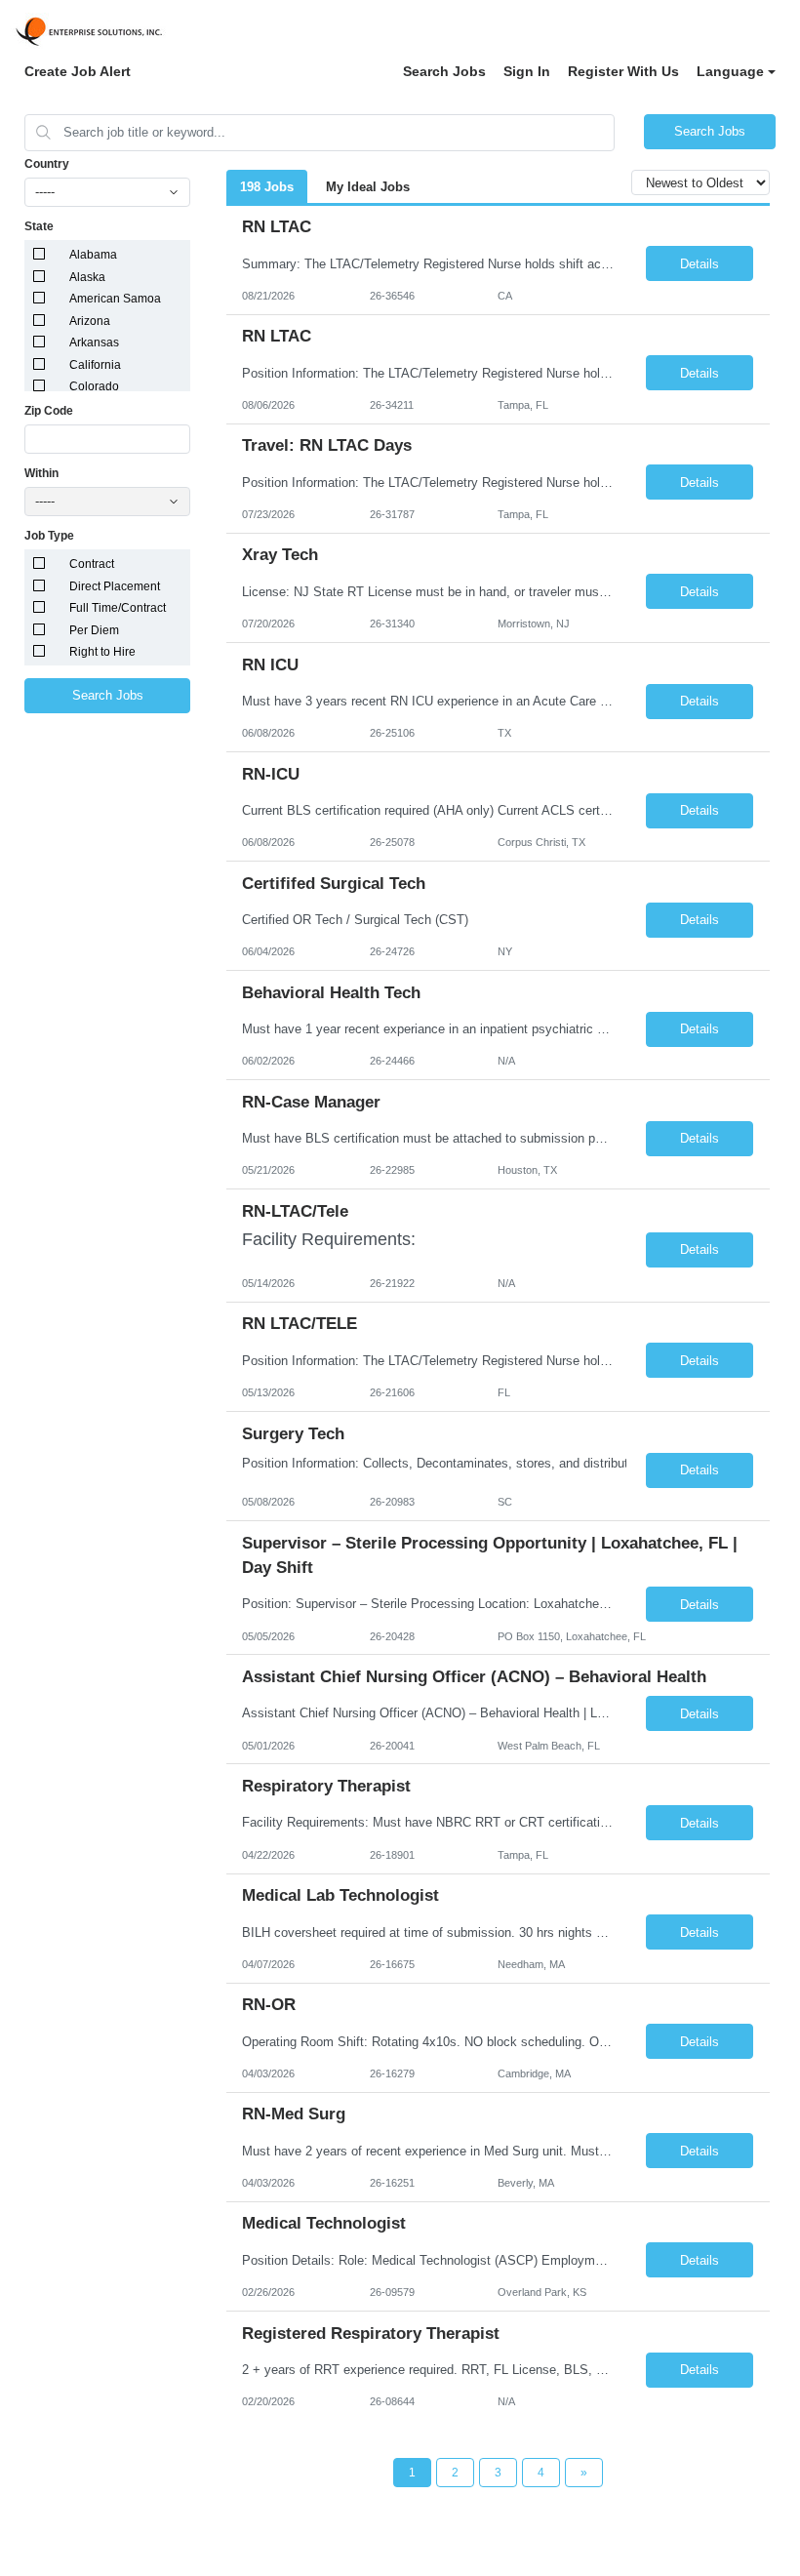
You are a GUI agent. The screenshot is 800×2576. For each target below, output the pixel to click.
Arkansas (94, 342)
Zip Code (49, 411)
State (39, 226)
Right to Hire (102, 652)
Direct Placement (115, 586)
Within (41, 473)
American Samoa (115, 299)
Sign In (527, 71)
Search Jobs (444, 71)
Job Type (49, 536)
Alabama (93, 255)
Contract (92, 564)
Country (47, 164)
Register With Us (623, 71)
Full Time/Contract (118, 608)
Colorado (94, 386)
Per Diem (94, 630)
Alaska (87, 277)
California (95, 365)
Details (700, 264)
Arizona (90, 321)
